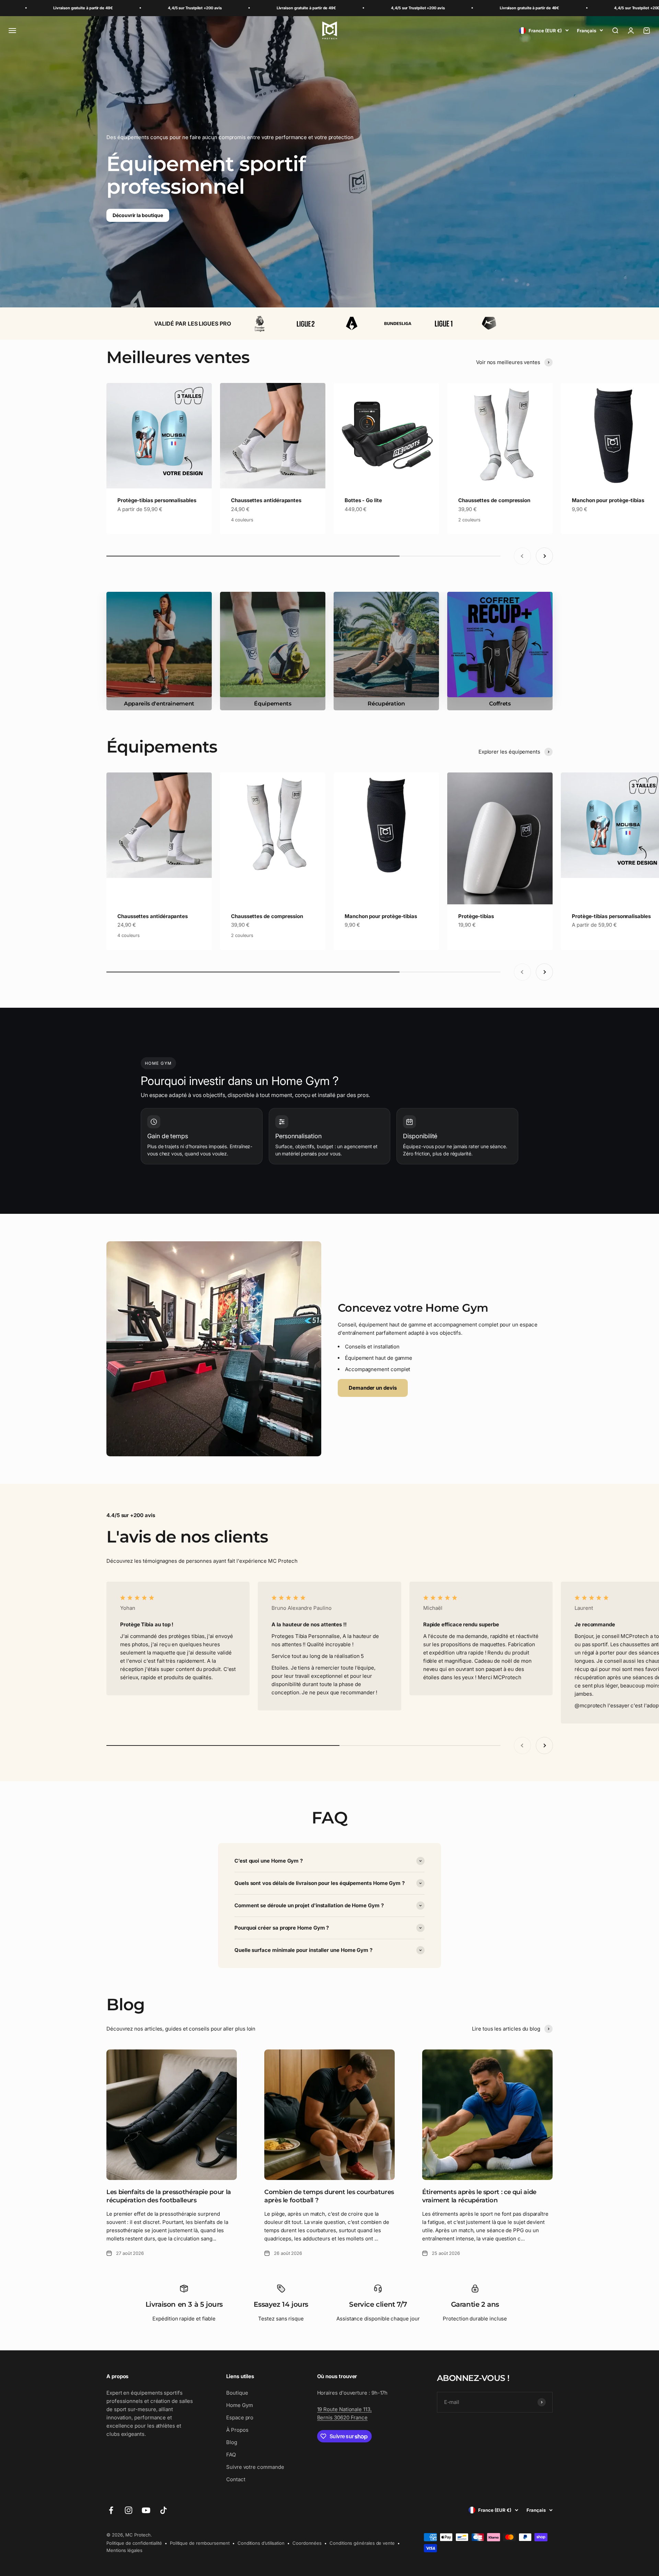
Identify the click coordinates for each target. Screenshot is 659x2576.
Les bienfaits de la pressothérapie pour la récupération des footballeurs (169, 2196)
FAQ (231, 2455)
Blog (232, 2442)
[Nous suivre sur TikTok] (164, 2510)
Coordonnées (307, 2543)
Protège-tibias (476, 916)
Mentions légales (124, 2550)
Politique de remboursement (200, 2543)
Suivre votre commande (255, 2467)
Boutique (237, 2393)
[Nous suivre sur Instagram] (129, 2510)
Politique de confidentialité (134, 2543)
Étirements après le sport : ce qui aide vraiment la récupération (479, 2196)
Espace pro (240, 2417)
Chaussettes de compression (494, 500)
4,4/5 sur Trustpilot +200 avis (45, 8)
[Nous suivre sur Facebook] (111, 2510)
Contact (236, 2479)
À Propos (237, 2430)
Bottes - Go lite (363, 500)
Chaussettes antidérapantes (266, 500)
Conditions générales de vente (362, 2543)
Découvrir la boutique (138, 215)
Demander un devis (373, 1388)
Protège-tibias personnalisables (157, 500)
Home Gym (239, 2405)
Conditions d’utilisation (261, 2543)
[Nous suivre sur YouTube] (146, 2510)
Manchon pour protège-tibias (608, 500)
